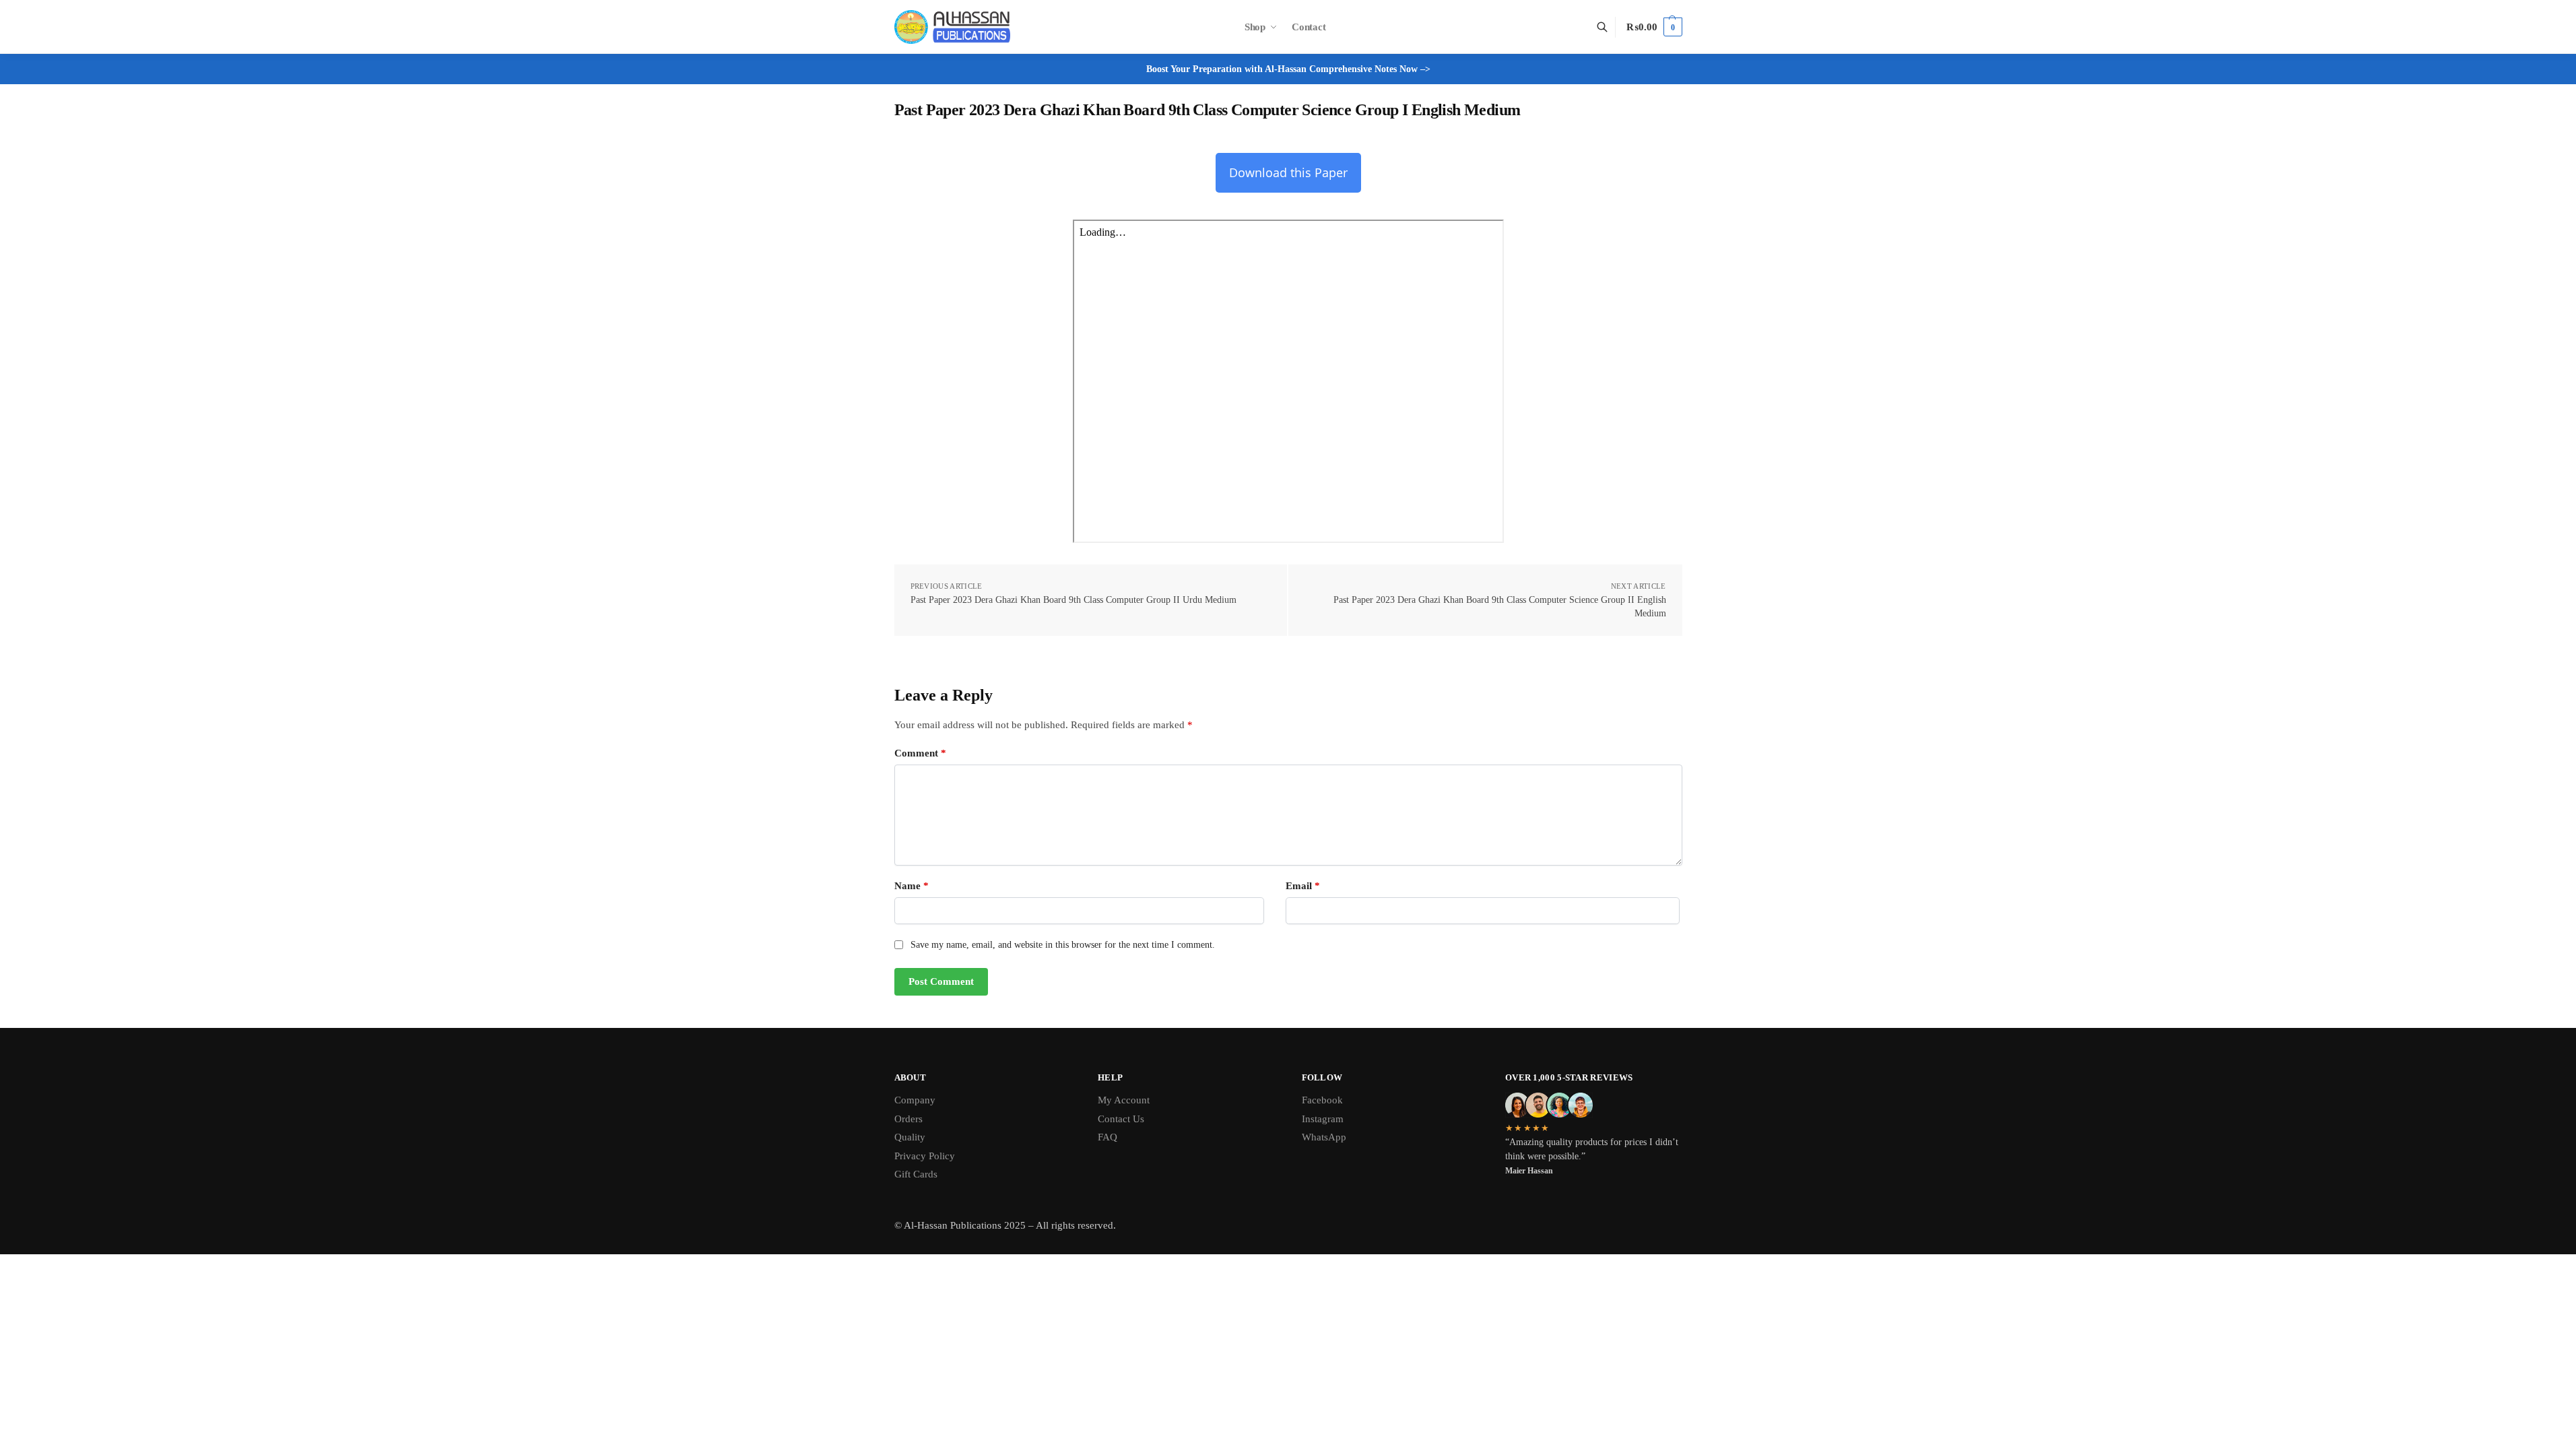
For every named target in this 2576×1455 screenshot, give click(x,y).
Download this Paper (1288, 172)
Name (912, 886)
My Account (1124, 1100)
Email (1303, 886)
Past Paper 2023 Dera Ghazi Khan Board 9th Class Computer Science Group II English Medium (1500, 607)
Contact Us (1121, 1119)
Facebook (1322, 1100)
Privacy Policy (925, 1156)
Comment (920, 753)
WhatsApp (1324, 1137)
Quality (910, 1137)
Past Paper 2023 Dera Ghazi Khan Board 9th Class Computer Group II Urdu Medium (1074, 600)
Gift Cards (916, 1174)
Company (915, 1100)
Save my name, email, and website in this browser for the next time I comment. (1063, 945)
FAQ (1108, 1137)
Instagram (1323, 1119)
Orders (909, 1119)
